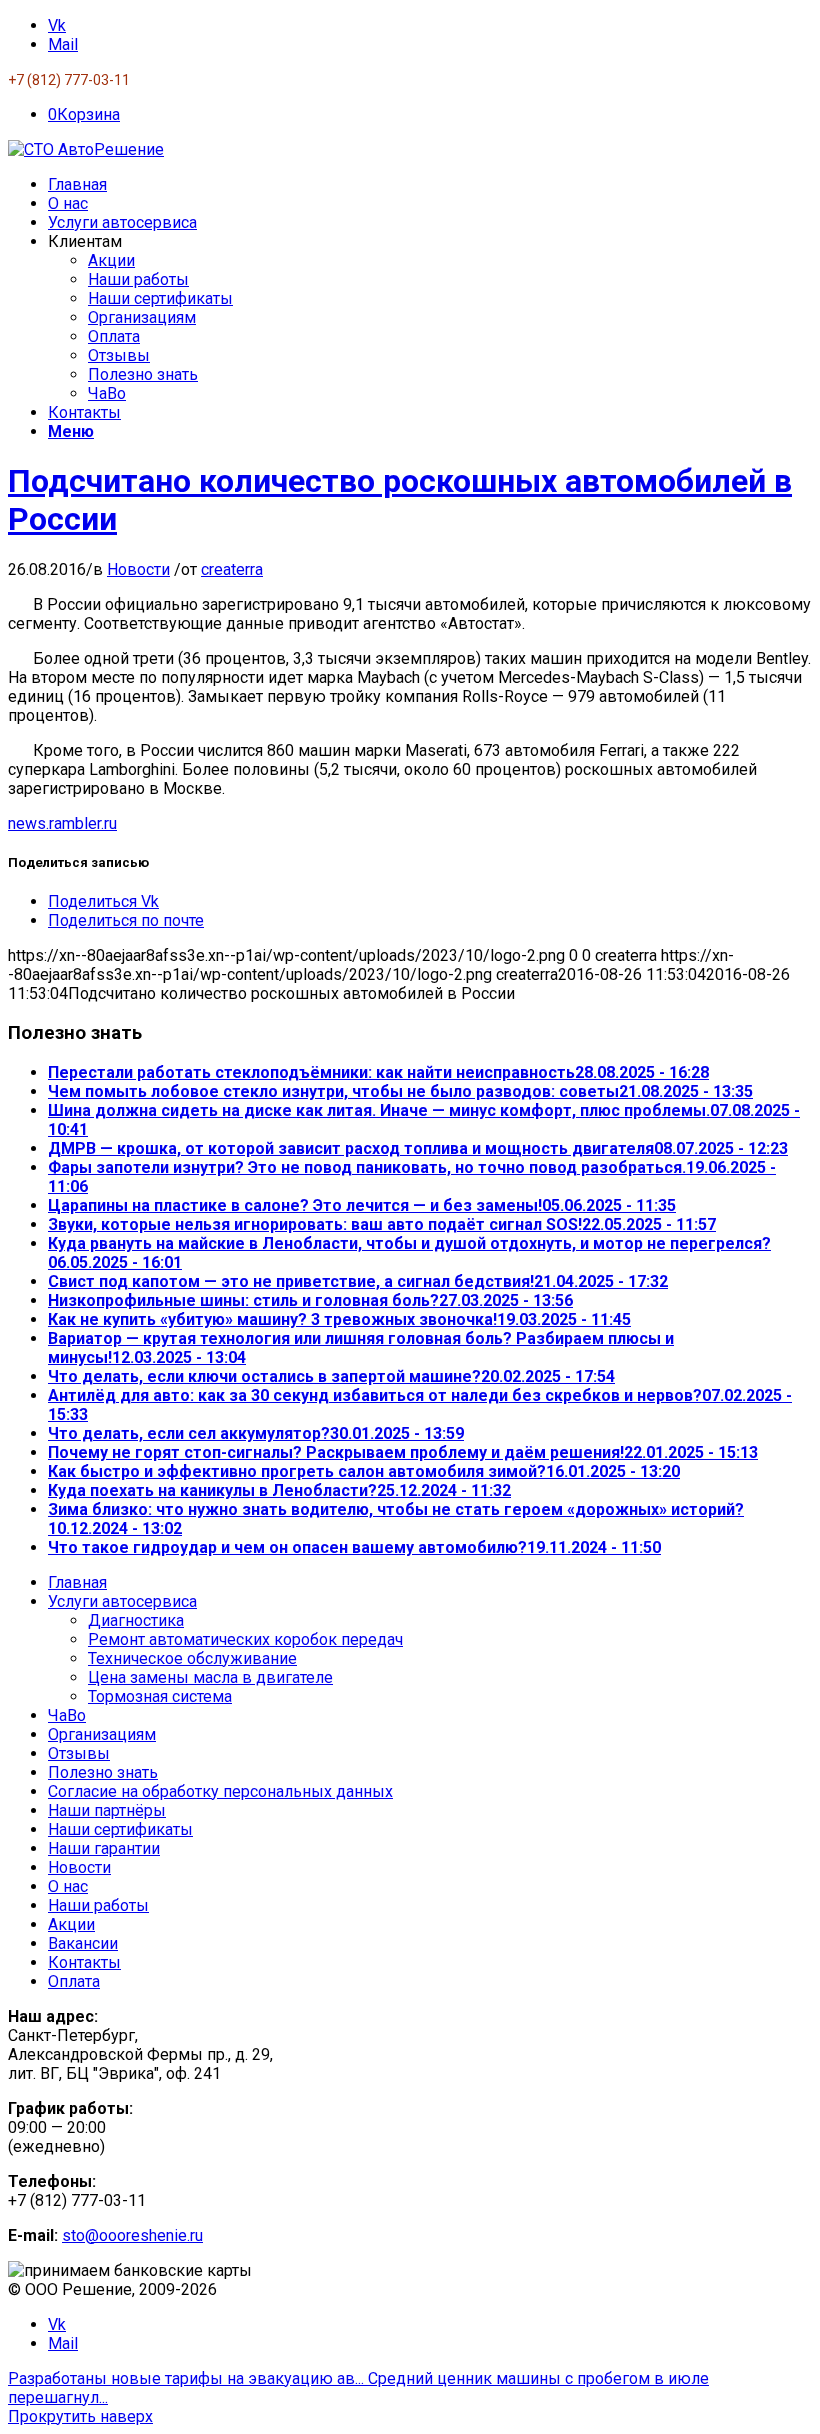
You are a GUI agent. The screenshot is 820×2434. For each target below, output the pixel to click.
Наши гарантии (104, 1848)
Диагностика (136, 1620)
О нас (68, 1886)
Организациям (102, 1734)
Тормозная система (160, 1696)
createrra (232, 569)
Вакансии (83, 1943)
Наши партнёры (107, 1810)
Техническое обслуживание (192, 1658)
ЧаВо (67, 1715)
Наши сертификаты (120, 1829)
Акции (71, 1924)
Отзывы (79, 1753)
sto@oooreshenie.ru (132, 2235)
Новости (138, 569)
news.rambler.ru (62, 823)
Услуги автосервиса (122, 1601)
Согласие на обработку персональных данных (220, 1791)
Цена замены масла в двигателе (210, 1677)
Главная (77, 1582)
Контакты (84, 1962)
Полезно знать (103, 1772)
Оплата (74, 1981)
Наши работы (98, 1905)
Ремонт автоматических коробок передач (245, 1639)
